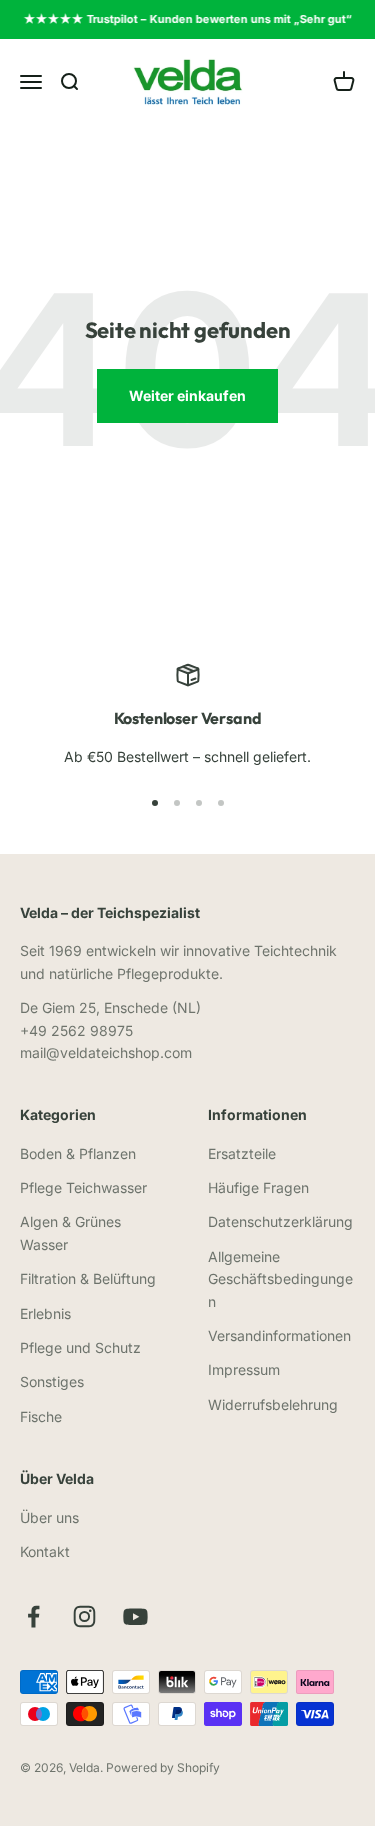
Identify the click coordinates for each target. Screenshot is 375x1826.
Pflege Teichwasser (83, 1187)
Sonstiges (52, 1381)
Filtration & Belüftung (88, 1278)
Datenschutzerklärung (280, 1221)
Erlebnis (45, 1313)
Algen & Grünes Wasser (70, 1232)
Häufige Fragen (258, 1187)
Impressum (244, 1369)
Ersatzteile (242, 1153)
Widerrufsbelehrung (273, 1404)
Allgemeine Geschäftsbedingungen (280, 1279)
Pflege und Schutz (80, 1347)
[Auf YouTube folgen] (135, 1616)
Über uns (49, 1517)
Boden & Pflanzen (78, 1153)
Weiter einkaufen (187, 395)
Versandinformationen (279, 1335)
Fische (41, 1416)
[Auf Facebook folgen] (33, 1616)
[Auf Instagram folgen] (84, 1616)
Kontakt (45, 1551)
